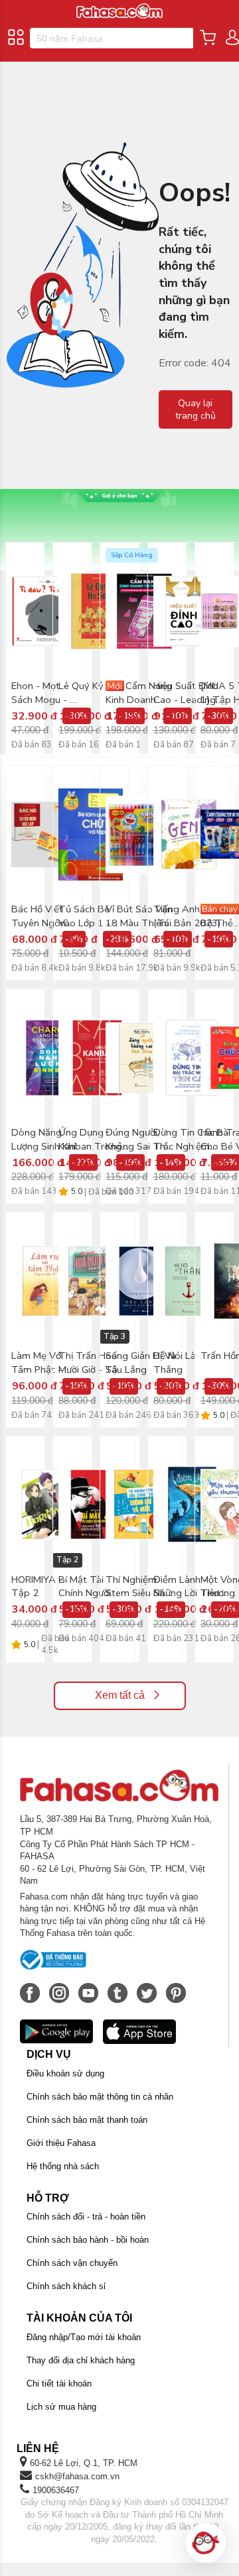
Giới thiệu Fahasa (61, 2143)
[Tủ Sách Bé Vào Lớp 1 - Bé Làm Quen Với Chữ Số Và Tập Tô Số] (91, 834)
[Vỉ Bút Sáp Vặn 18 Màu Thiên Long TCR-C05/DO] (144, 834)
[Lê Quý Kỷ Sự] (97, 611)
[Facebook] (31, 1986)
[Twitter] (148, 1986)
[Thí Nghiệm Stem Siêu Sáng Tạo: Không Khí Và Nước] (141, 1505)
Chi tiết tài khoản (59, 2384)
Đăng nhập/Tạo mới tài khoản (84, 2337)
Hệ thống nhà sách (63, 2166)
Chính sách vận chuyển (72, 2263)
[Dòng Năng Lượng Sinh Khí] (50, 1057)
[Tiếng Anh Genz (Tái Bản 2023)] (189, 834)
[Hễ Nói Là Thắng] (189, 1281)
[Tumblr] (119, 1986)
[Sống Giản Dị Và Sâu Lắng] (141, 1281)
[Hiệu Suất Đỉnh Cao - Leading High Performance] (189, 611)
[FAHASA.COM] (119, 6)
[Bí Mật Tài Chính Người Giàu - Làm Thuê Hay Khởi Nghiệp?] (94, 1505)
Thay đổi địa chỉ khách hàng (81, 2360)
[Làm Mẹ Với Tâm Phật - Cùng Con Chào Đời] (47, 1281)
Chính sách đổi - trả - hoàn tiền (86, 2217)
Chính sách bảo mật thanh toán (87, 2120)
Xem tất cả (120, 1695)
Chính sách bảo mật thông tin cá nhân (100, 2097)
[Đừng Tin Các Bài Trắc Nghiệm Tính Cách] (192, 1057)
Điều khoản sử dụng (65, 2073)
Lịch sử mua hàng (61, 2407)
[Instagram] (60, 1986)
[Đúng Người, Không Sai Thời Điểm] (141, 1057)
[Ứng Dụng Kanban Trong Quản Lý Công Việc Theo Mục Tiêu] (97, 1057)
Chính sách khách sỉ (66, 2286)
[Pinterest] (176, 1986)
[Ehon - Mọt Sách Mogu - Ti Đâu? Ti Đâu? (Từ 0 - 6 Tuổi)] (47, 611)
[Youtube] (90, 1986)
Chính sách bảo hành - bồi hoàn (88, 2240)
